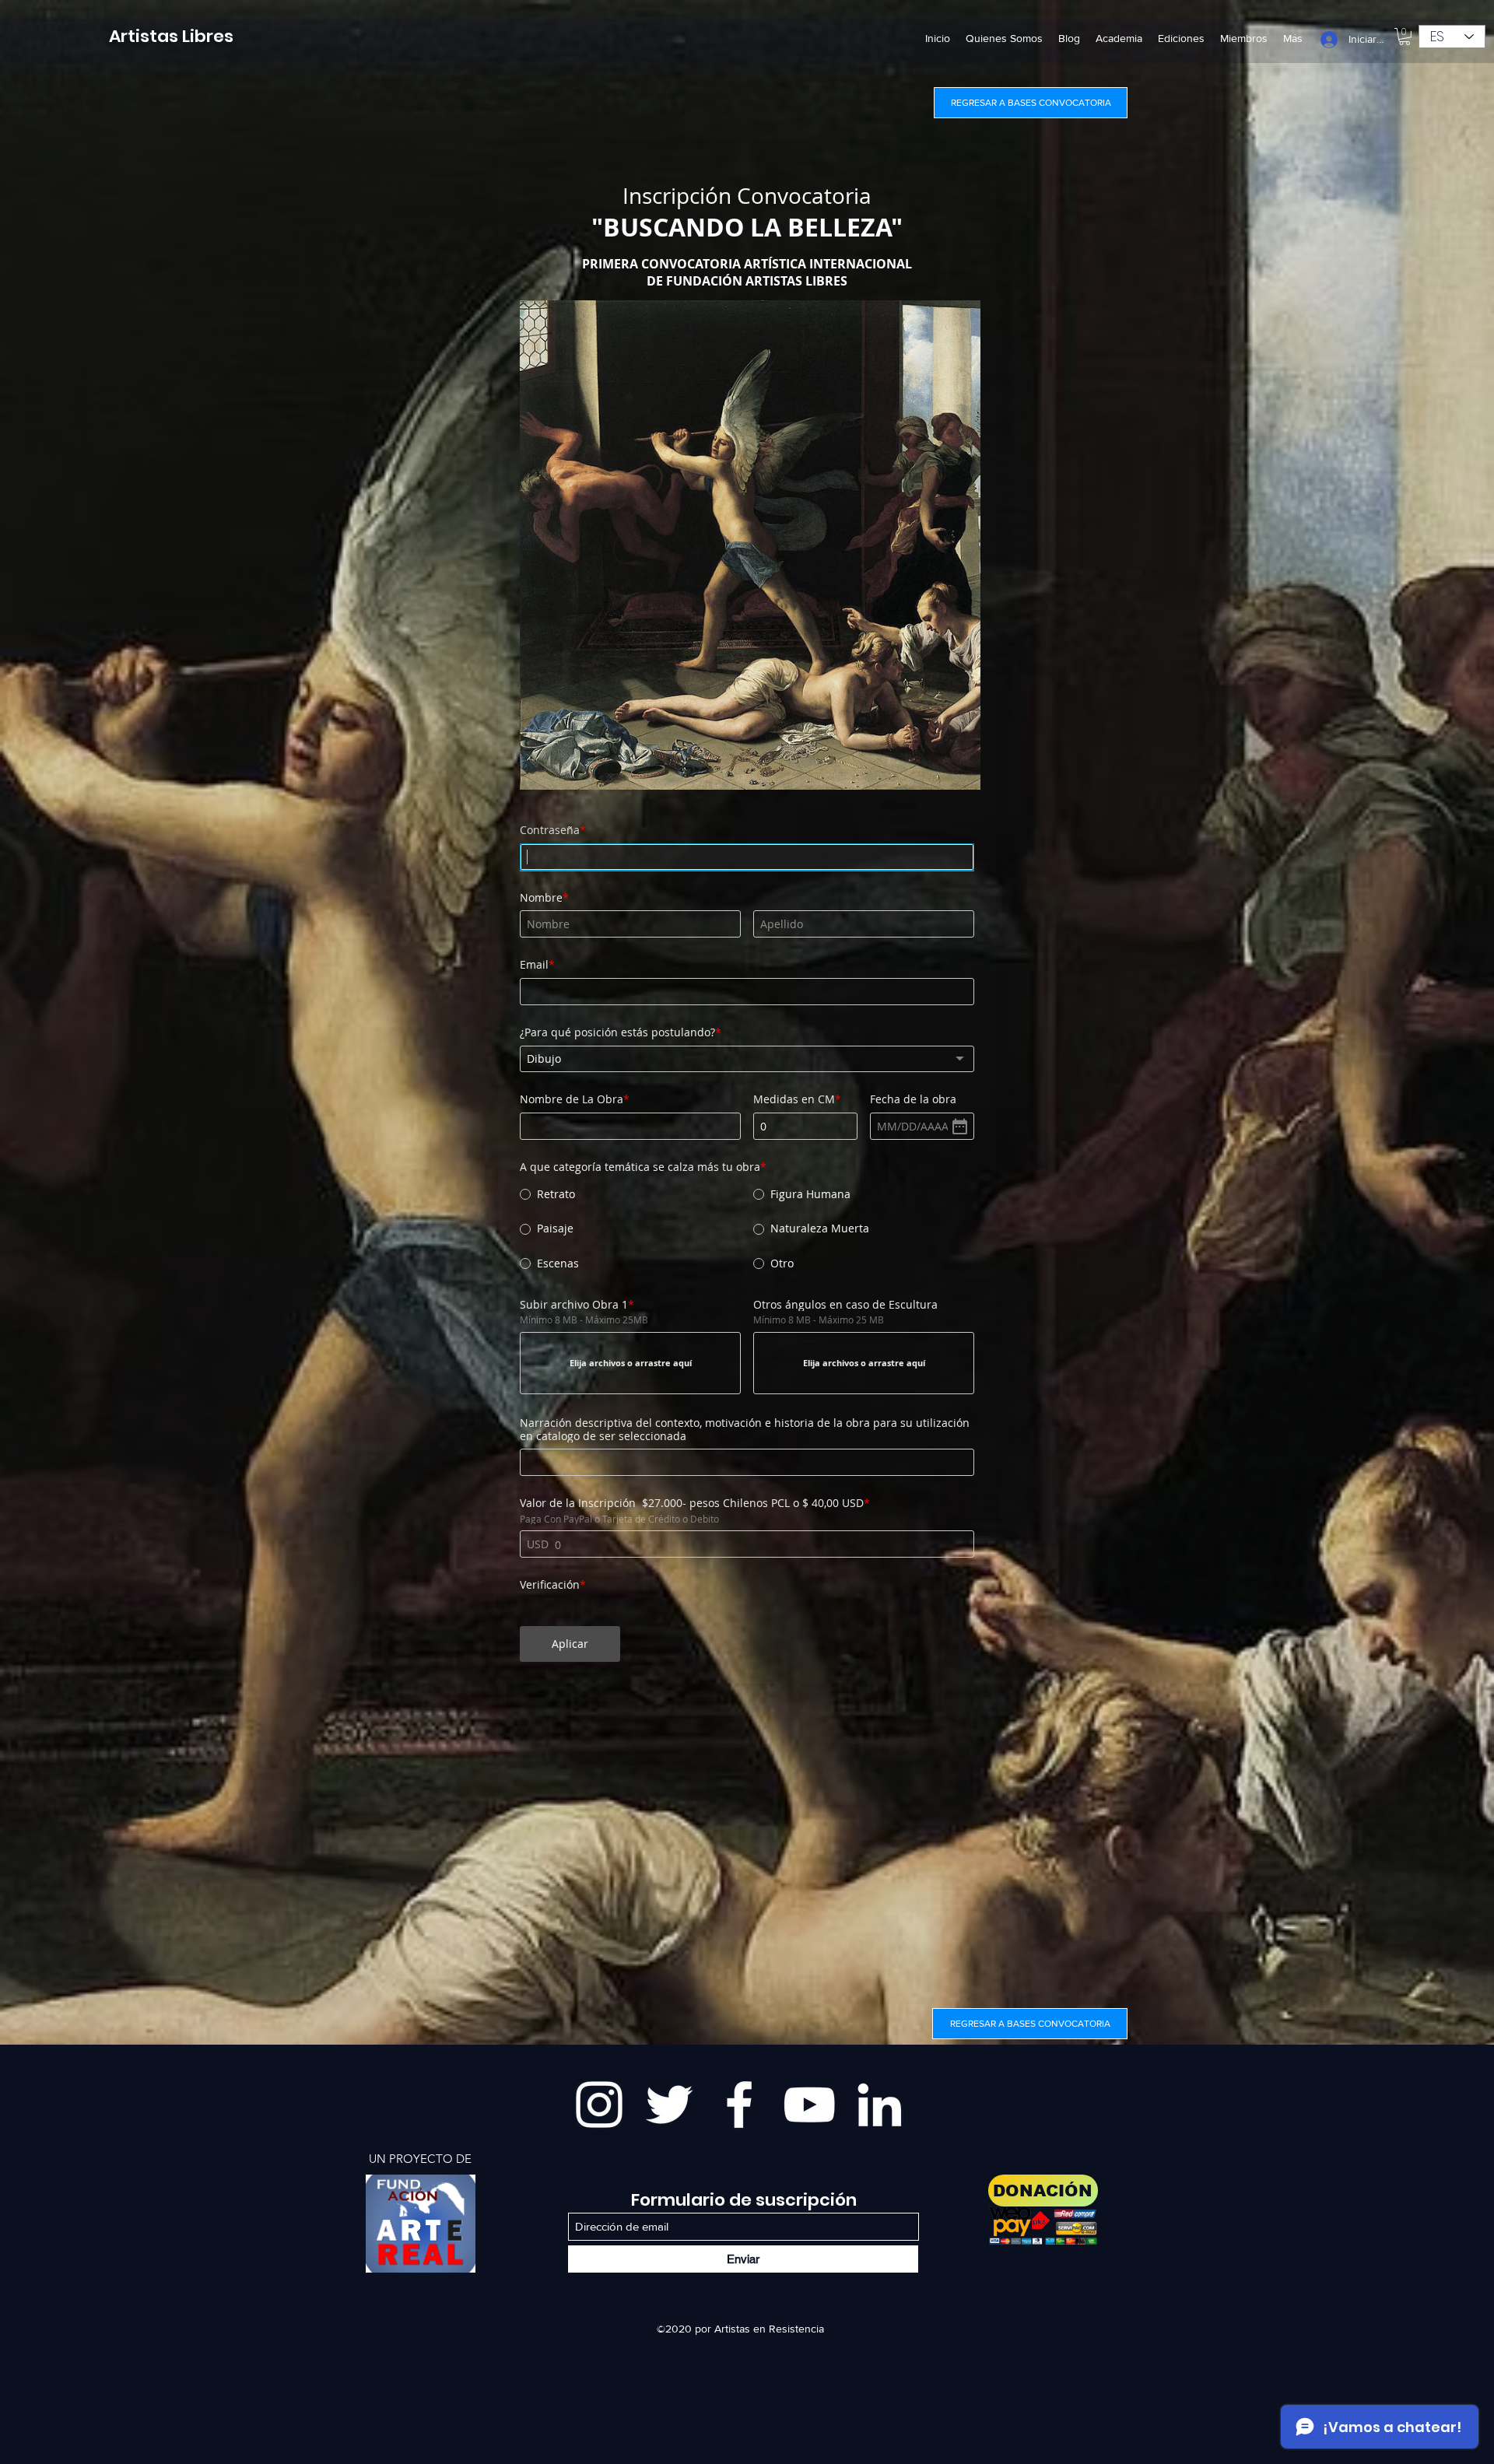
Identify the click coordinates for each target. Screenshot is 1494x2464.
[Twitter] (669, 2105)
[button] (1405, 37)
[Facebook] (739, 2105)
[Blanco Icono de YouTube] (809, 2105)
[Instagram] (599, 2105)
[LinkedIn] (879, 2105)
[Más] (421, 2224)
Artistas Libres (171, 36)
